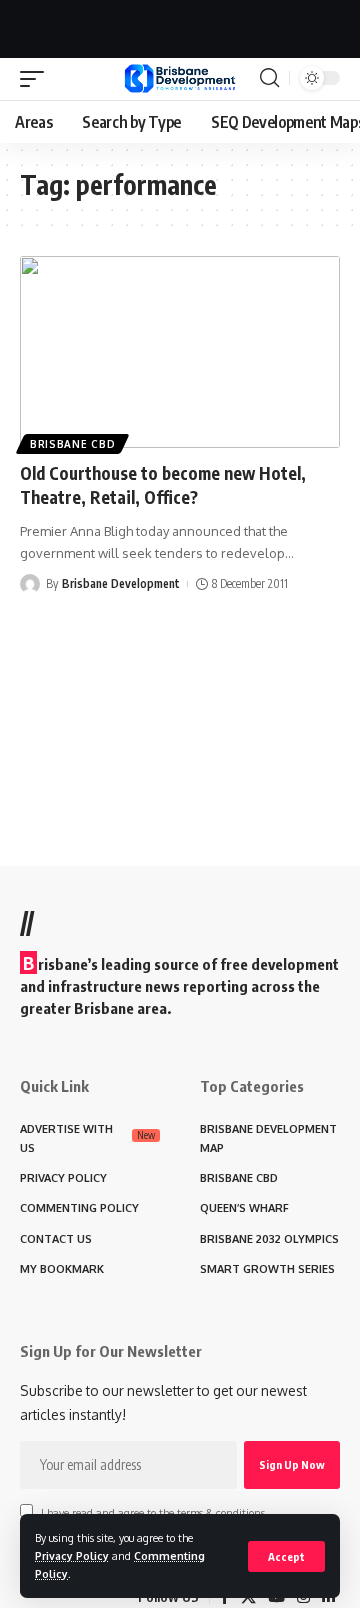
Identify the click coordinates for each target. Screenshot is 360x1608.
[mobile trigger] (37, 79)
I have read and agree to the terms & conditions (153, 1512)
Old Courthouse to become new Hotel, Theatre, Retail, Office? (163, 485)
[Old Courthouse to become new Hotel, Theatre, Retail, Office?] (180, 352)
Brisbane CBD (72, 444)
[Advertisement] (180, 25)
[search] (269, 78)
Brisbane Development (121, 583)
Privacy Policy (72, 1555)
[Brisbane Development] (180, 79)
